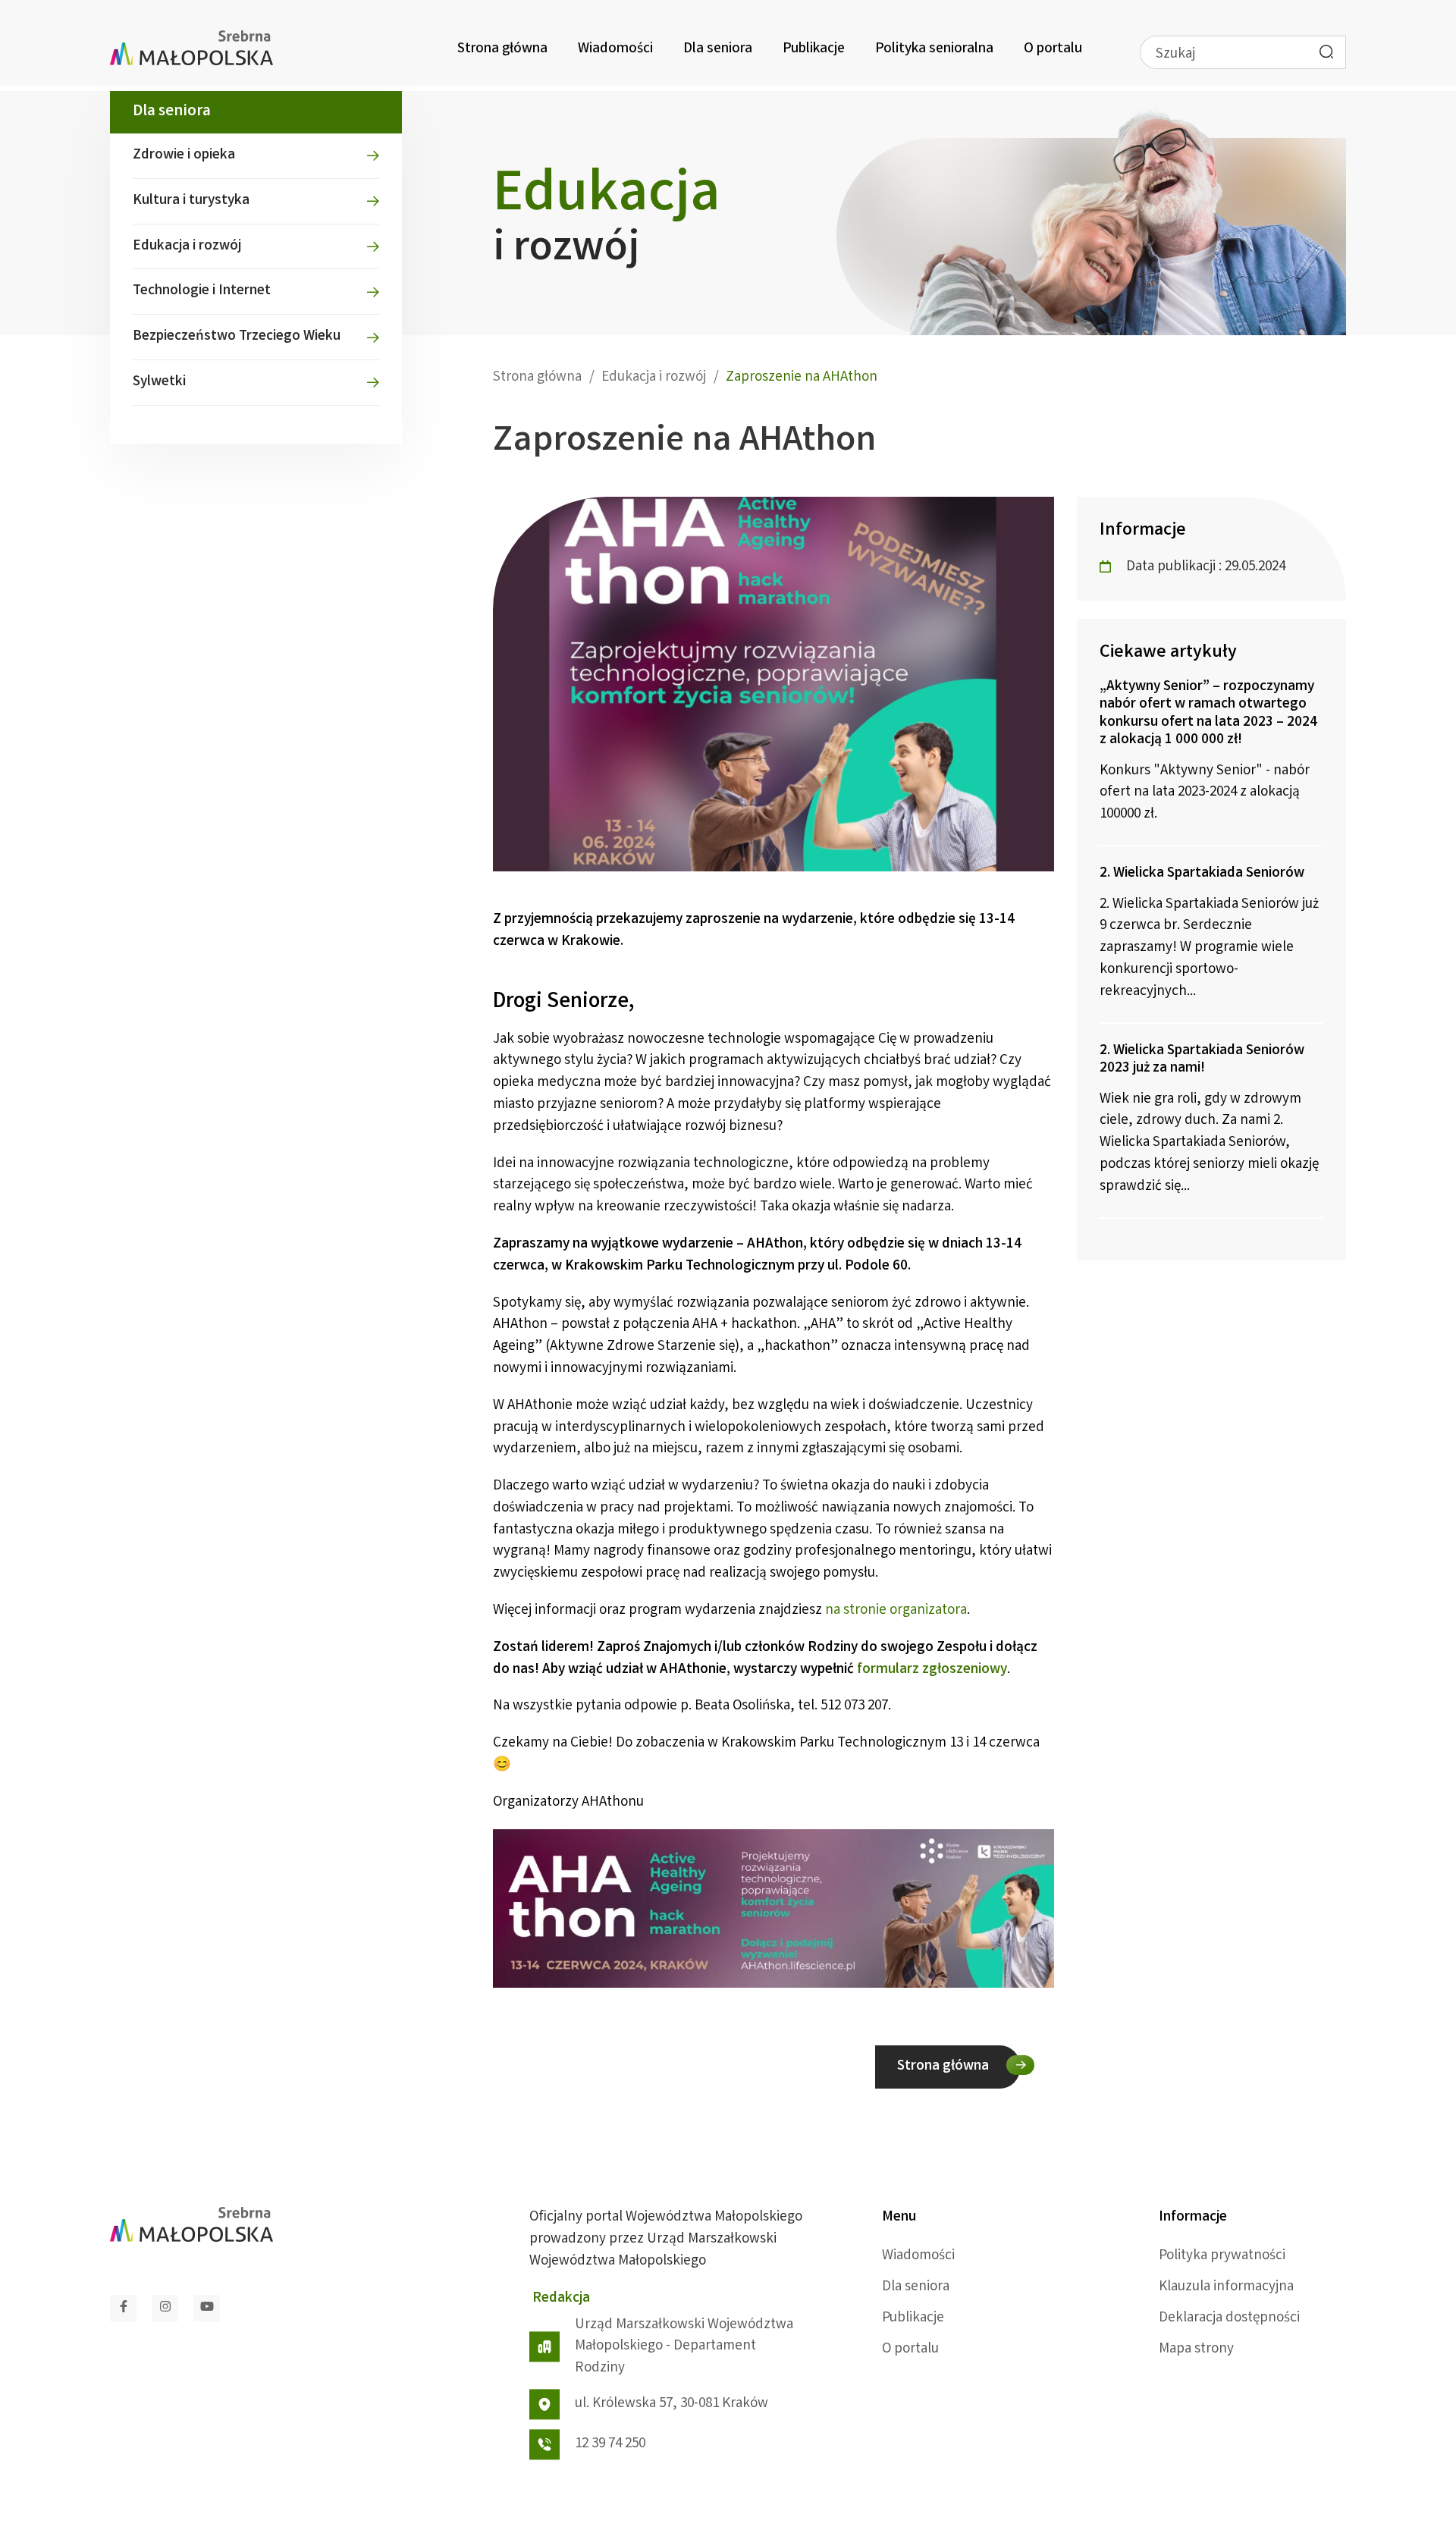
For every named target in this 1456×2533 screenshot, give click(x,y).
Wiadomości (615, 49)
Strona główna (502, 49)
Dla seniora (718, 49)
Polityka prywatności (1222, 2256)
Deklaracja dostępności (1229, 2318)
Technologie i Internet (202, 291)
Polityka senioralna (934, 49)
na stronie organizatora (896, 1611)
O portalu (1053, 49)
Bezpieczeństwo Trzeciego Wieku (237, 337)
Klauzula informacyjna (1226, 2287)
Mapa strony (1196, 2349)
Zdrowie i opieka (184, 155)
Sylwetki (159, 382)
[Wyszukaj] (1326, 52)
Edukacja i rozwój (187, 246)
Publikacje (814, 49)
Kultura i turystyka (191, 201)
